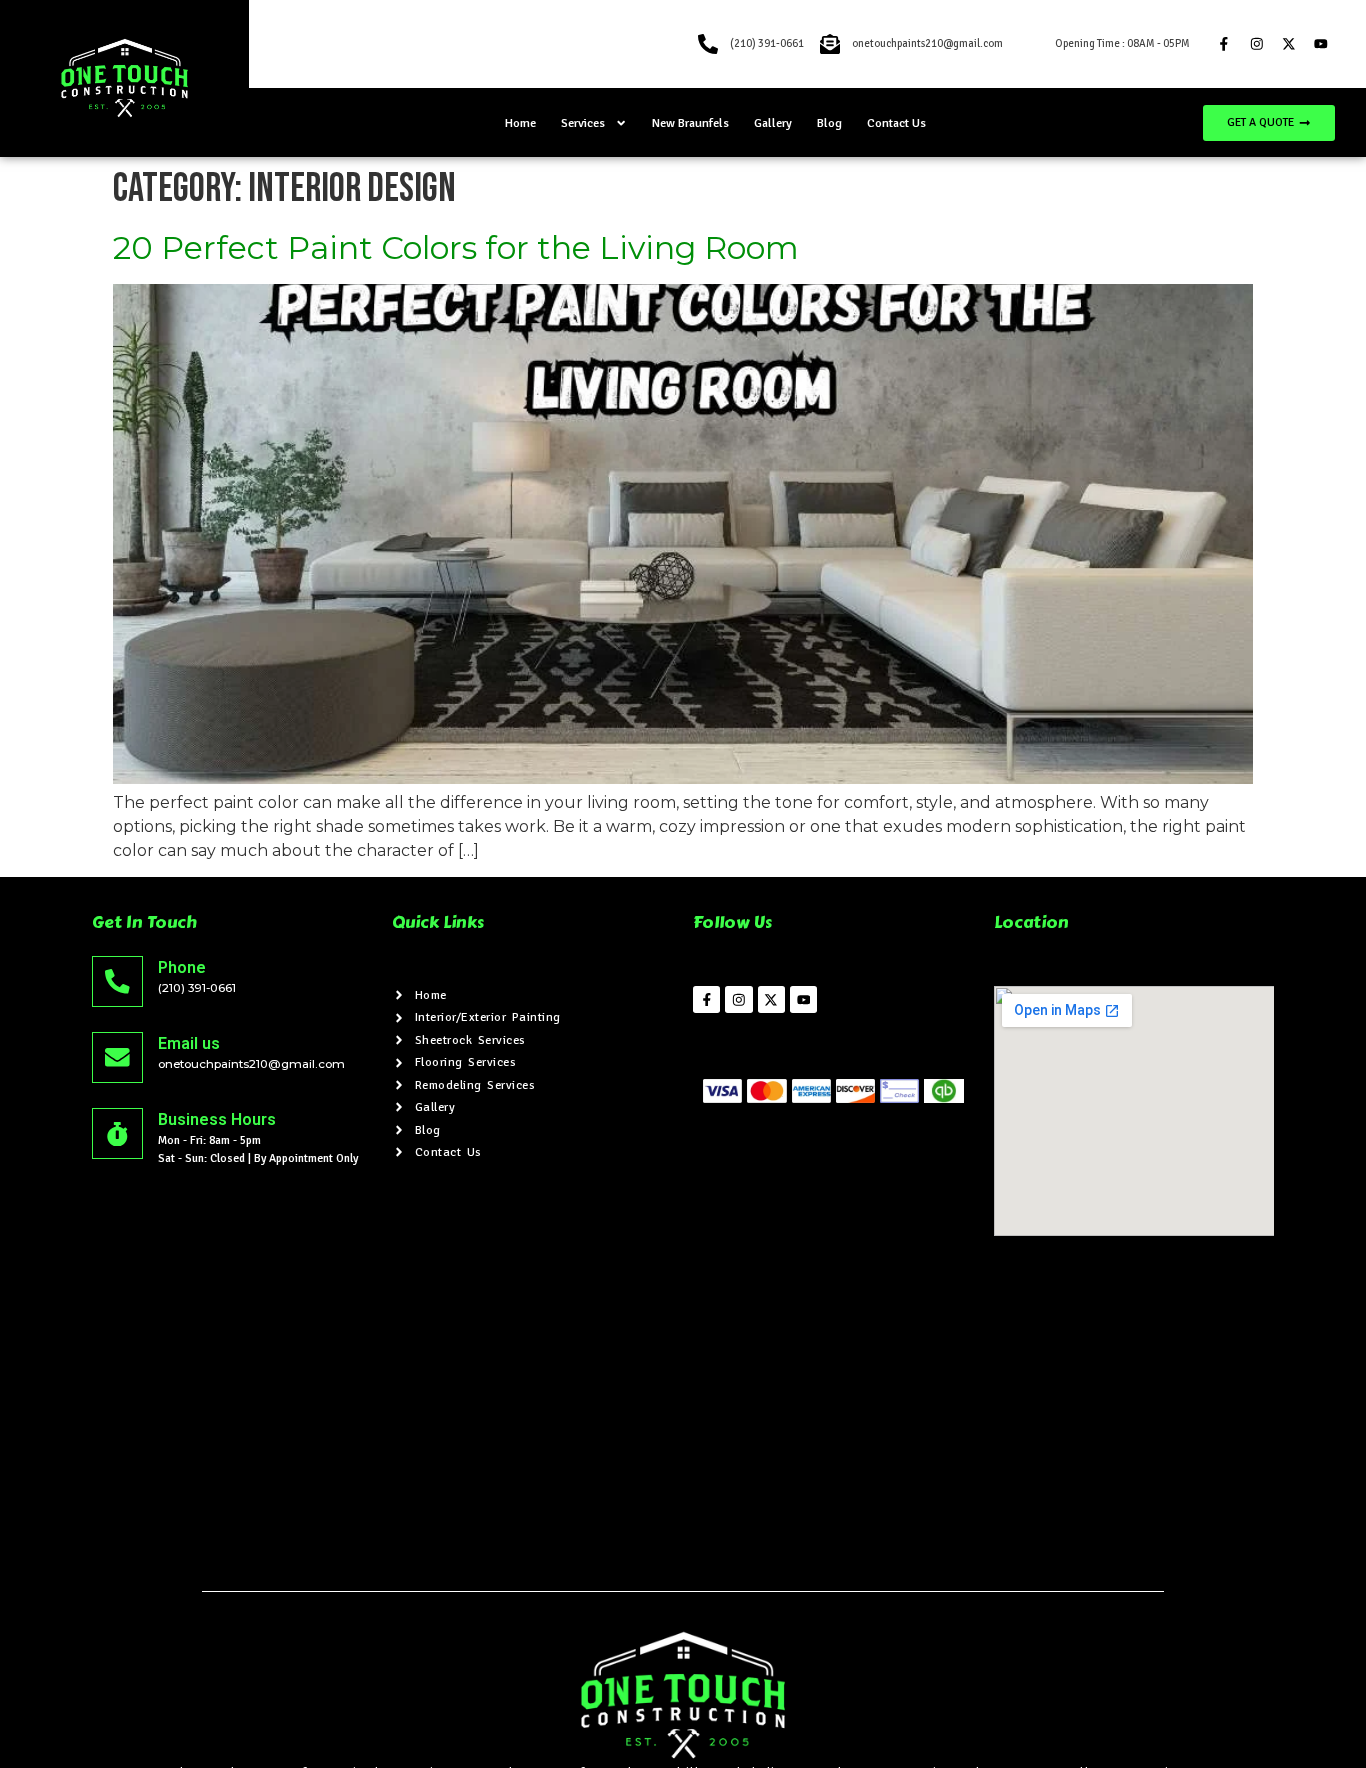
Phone (182, 967)
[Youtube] (1320, 44)
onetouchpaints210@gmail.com (251, 1064)
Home (520, 123)
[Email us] (117, 1057)
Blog (829, 123)
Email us (189, 1043)
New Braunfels (690, 123)
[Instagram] (1256, 44)
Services (583, 123)
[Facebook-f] (1223, 44)
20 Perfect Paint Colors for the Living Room (456, 247)
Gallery (773, 123)
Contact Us (896, 123)
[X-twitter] (1288, 44)
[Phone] (117, 981)
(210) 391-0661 (197, 988)
